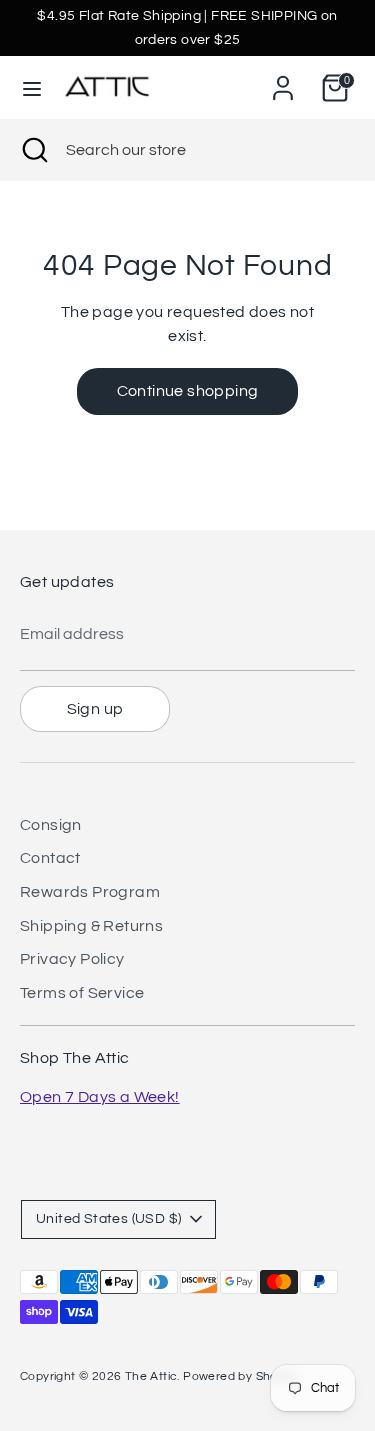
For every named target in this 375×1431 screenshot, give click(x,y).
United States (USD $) (108, 1219)
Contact (50, 858)
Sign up (95, 709)
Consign (51, 825)
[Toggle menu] (32, 87)
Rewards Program (90, 892)
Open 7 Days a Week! (100, 1097)
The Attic (151, 1376)
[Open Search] (33, 150)
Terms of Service (82, 993)
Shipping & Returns (91, 926)
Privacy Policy (72, 959)
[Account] (283, 80)
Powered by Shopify (240, 1376)
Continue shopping (188, 391)
